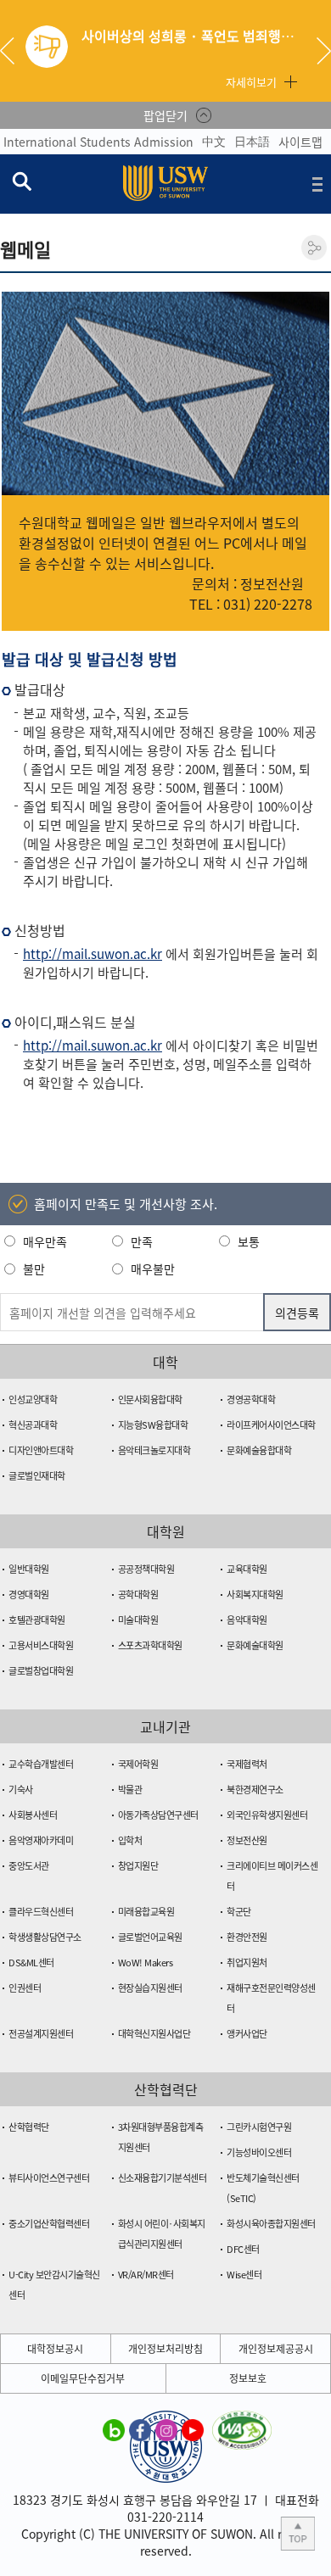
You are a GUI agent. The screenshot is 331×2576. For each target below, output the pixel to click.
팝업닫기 (165, 115)
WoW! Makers (146, 1963)
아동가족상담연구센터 (158, 1815)
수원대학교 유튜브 (193, 2429)
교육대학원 (247, 1569)
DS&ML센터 (31, 1963)
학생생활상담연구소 (45, 1937)
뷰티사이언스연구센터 (49, 2178)
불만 (34, 1268)
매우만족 (45, 1241)
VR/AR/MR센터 (146, 2275)
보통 (249, 1241)
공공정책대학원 (146, 1569)
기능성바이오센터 (259, 2152)
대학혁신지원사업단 (154, 2034)
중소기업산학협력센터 (49, 2224)
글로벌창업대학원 (41, 1671)
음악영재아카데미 (41, 1840)
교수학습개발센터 (41, 1764)
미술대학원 (138, 1620)
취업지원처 (247, 1963)
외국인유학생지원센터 (267, 1815)
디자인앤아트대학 (41, 1450)
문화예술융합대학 (259, 1450)
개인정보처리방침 (165, 2349)
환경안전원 (247, 1937)
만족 (142, 1241)
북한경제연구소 (255, 1790)
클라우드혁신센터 (41, 1912)
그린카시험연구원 (259, 2127)
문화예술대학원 (255, 1645)
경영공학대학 (251, 1400)
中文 (214, 141)
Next (324, 51)
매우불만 (153, 1268)
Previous (14, 51)
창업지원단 (138, 1866)
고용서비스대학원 (41, 1645)
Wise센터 (244, 2275)
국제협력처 (247, 1764)
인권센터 (25, 1988)
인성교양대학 (33, 1400)
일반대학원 (29, 1569)
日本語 (252, 141)
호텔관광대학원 (37, 1620)
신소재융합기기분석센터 (163, 2178)
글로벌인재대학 (37, 1476)
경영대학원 (29, 1595)
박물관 (130, 1790)
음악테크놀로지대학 (154, 1450)
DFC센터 (243, 2249)
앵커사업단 (247, 2034)
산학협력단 (29, 2127)
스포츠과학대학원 (150, 1645)
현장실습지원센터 (150, 1988)
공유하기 (314, 248)
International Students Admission (98, 142)
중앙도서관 (29, 1866)
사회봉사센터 (33, 1815)
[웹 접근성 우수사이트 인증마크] (242, 2421)
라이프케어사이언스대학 (271, 1425)
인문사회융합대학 (150, 1400)
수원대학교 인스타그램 (166, 2429)
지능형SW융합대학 (153, 1425)
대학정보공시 (55, 2349)
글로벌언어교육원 (150, 1937)
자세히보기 (251, 82)
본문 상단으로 (298, 2534)
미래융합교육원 (146, 1912)
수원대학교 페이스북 (140, 2429)
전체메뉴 (317, 184)
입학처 (130, 1840)
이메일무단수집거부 (83, 2378)
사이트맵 (300, 142)
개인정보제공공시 (276, 2349)
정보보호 (248, 2378)
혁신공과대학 (33, 1425)
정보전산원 (247, 1840)
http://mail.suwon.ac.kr (93, 954)
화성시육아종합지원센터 (271, 2224)
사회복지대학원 (255, 1595)
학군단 (239, 1912)
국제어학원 (138, 1764)
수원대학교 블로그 (114, 2429)
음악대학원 (247, 1620)
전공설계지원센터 (41, 2034)
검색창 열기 (21, 181)
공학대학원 (138, 1595)
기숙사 (21, 1790)
